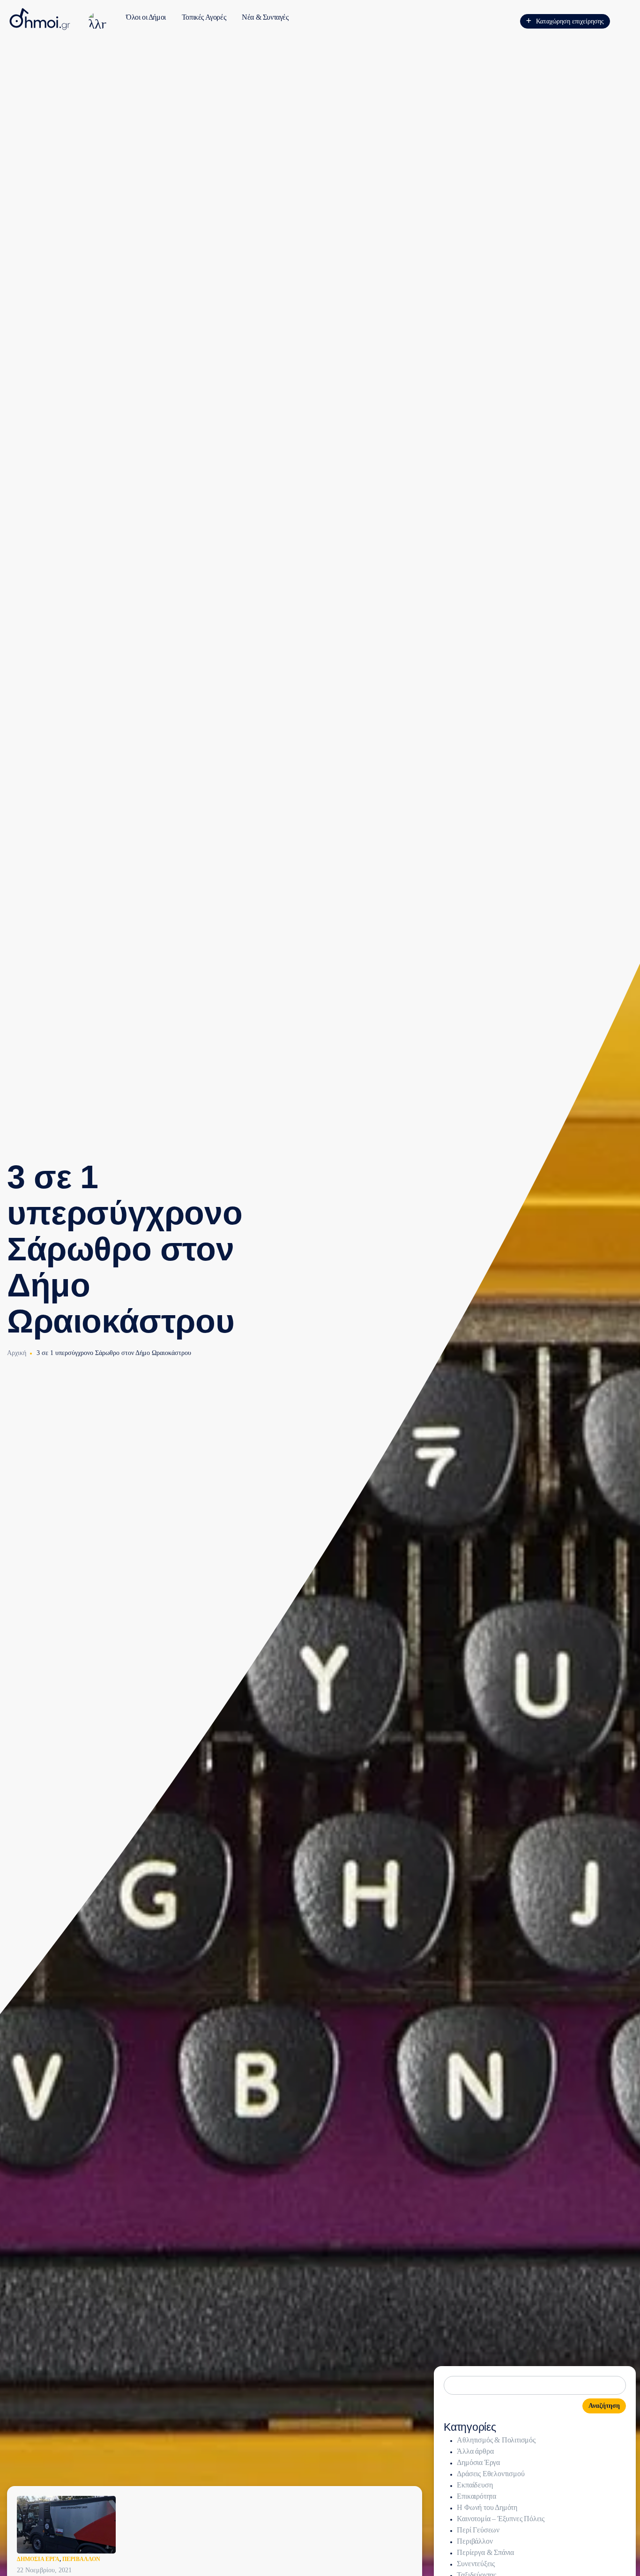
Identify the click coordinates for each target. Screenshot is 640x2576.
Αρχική (17, 1353)
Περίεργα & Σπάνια (485, 2552)
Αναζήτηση (604, 2406)
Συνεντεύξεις (476, 2564)
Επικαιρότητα (476, 2496)
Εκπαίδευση (475, 2485)
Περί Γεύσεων (478, 2530)
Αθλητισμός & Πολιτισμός (496, 2440)
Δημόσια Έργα (38, 2559)
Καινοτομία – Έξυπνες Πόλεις (501, 2519)
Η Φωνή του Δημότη (487, 2507)
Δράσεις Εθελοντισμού (491, 2474)
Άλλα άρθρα (475, 2451)
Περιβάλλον (81, 2559)
